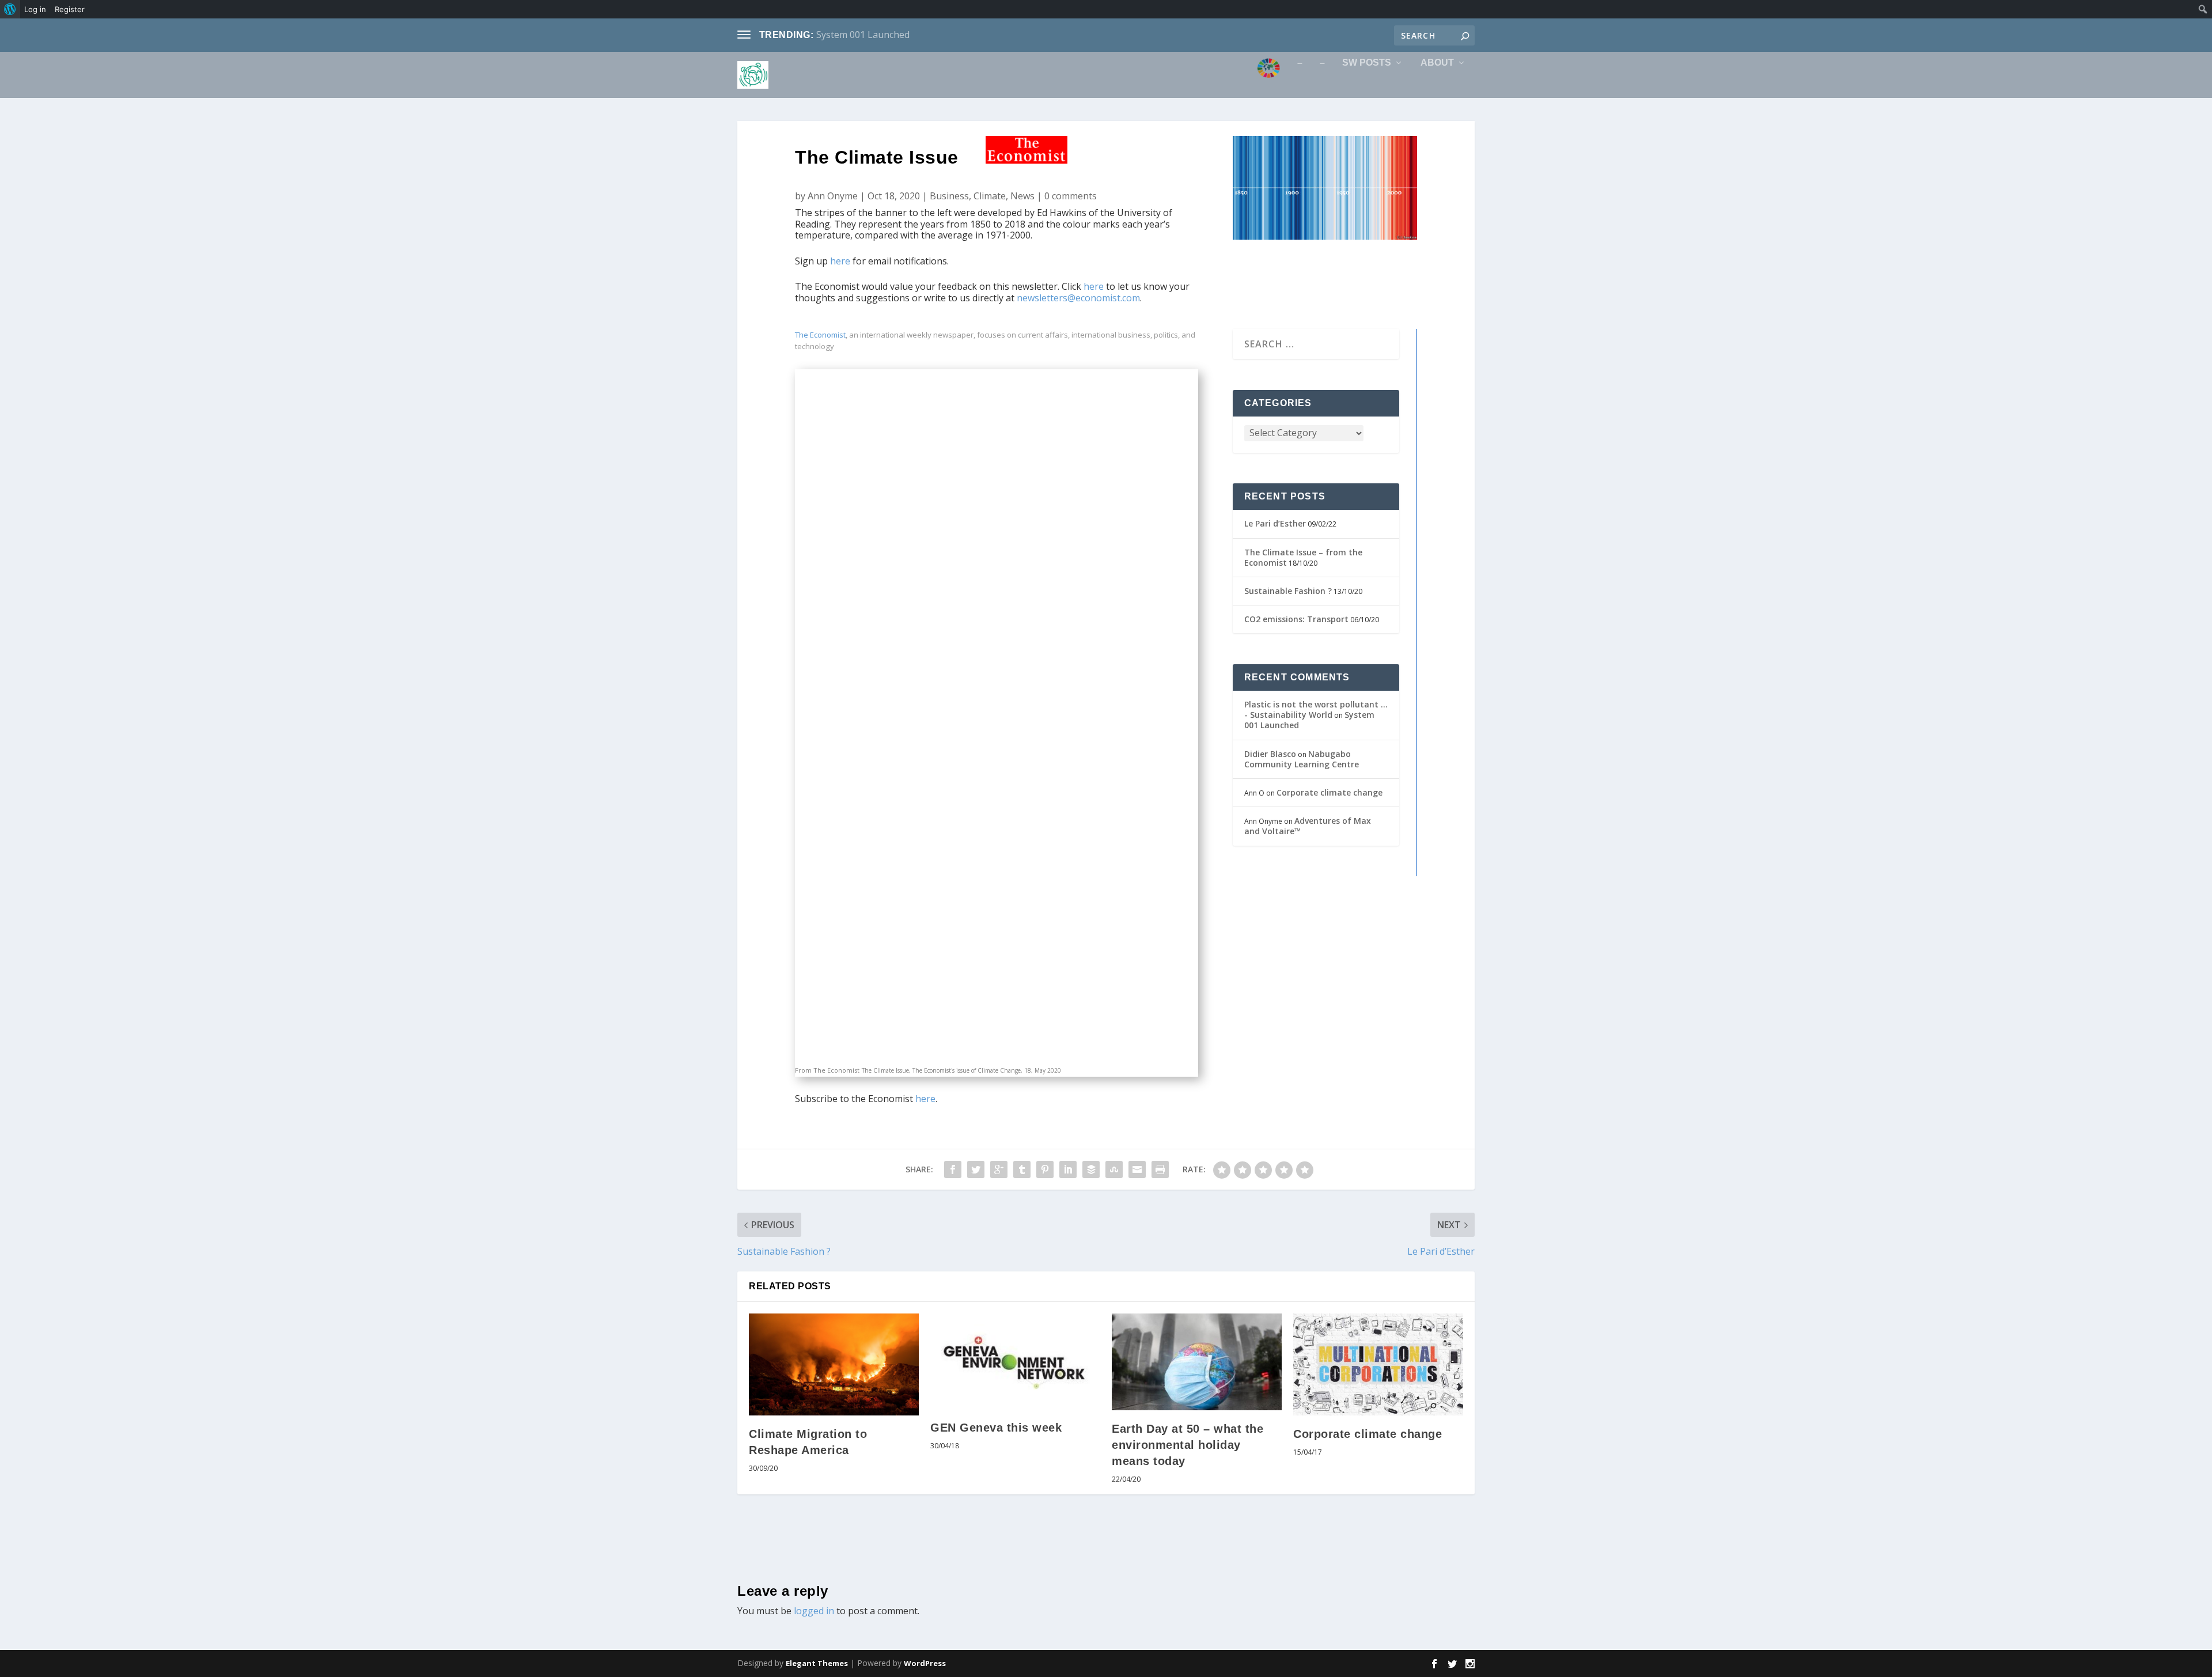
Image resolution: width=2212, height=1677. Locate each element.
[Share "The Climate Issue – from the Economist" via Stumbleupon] (1114, 1169)
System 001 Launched (863, 35)
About (1437, 63)
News (1022, 196)
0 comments (1071, 196)
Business (949, 196)
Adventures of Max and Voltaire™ (1308, 826)
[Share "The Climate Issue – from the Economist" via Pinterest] (1045, 1169)
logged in (814, 1611)
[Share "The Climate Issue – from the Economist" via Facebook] (953, 1169)
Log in (35, 9)
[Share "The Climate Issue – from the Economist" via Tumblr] (1022, 1169)
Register (70, 9)
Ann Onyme (833, 196)
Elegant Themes (817, 1663)
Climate (990, 196)
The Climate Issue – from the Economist (1303, 557)
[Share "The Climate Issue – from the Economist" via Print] (1160, 1169)
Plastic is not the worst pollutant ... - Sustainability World (1316, 709)
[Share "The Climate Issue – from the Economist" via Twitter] (976, 1169)
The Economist (820, 335)
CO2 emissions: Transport (1296, 619)
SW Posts (1367, 63)
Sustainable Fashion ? (1288, 591)
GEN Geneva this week (996, 1428)
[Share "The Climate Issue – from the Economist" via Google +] (999, 1169)
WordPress (925, 1663)
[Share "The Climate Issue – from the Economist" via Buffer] (1091, 1169)
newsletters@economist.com (1078, 298)
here (840, 261)
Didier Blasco (1270, 754)
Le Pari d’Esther (1275, 523)
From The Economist (827, 1070)
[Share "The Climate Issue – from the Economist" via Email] (1137, 1169)
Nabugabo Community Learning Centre (1302, 759)
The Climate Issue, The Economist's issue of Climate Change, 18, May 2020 (961, 1070)
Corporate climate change (1330, 792)
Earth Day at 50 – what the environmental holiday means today (1188, 1445)
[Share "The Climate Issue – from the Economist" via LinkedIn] (1068, 1169)
